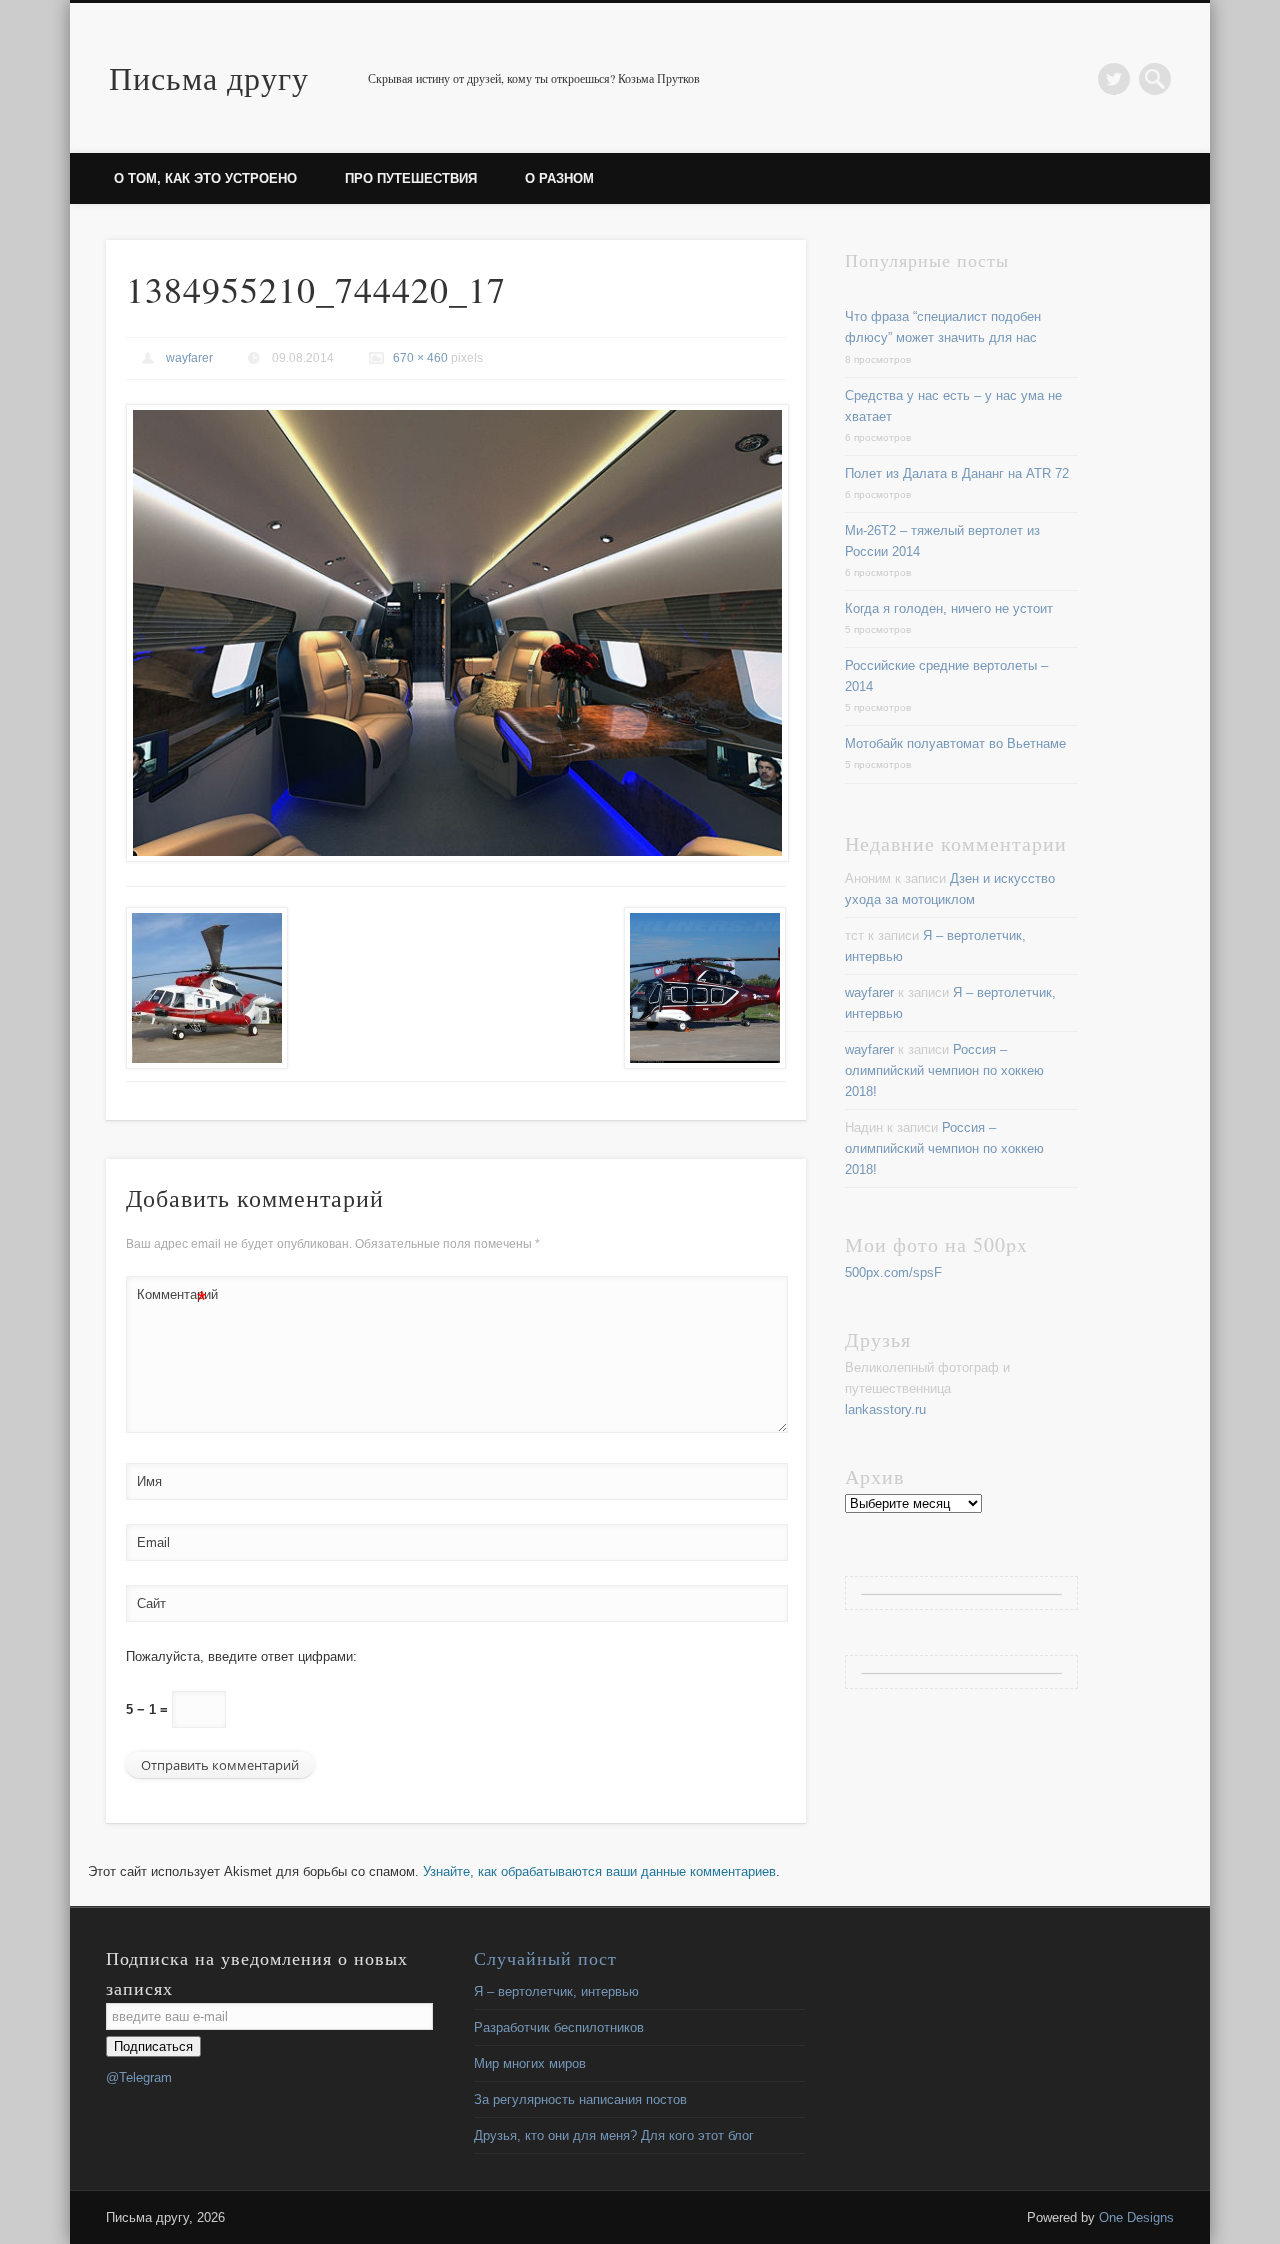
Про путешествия (411, 178)
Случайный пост (545, 1958)
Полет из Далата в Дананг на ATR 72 (957, 473)
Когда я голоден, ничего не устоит (949, 608)
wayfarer (189, 358)
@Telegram (139, 2077)
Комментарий (172, 1299)
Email (153, 1542)
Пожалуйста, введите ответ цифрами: (241, 1656)
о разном (559, 178)
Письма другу (209, 77)
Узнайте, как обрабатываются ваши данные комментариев (599, 1871)
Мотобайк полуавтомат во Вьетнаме (955, 743)
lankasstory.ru (885, 1409)
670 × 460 (420, 358)
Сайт (151, 1603)
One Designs (1136, 2217)
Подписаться (153, 2046)
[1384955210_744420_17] (456, 633)
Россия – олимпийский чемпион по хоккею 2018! (944, 1070)
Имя (149, 1481)
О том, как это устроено (205, 178)
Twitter (1114, 79)
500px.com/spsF (893, 1272)
